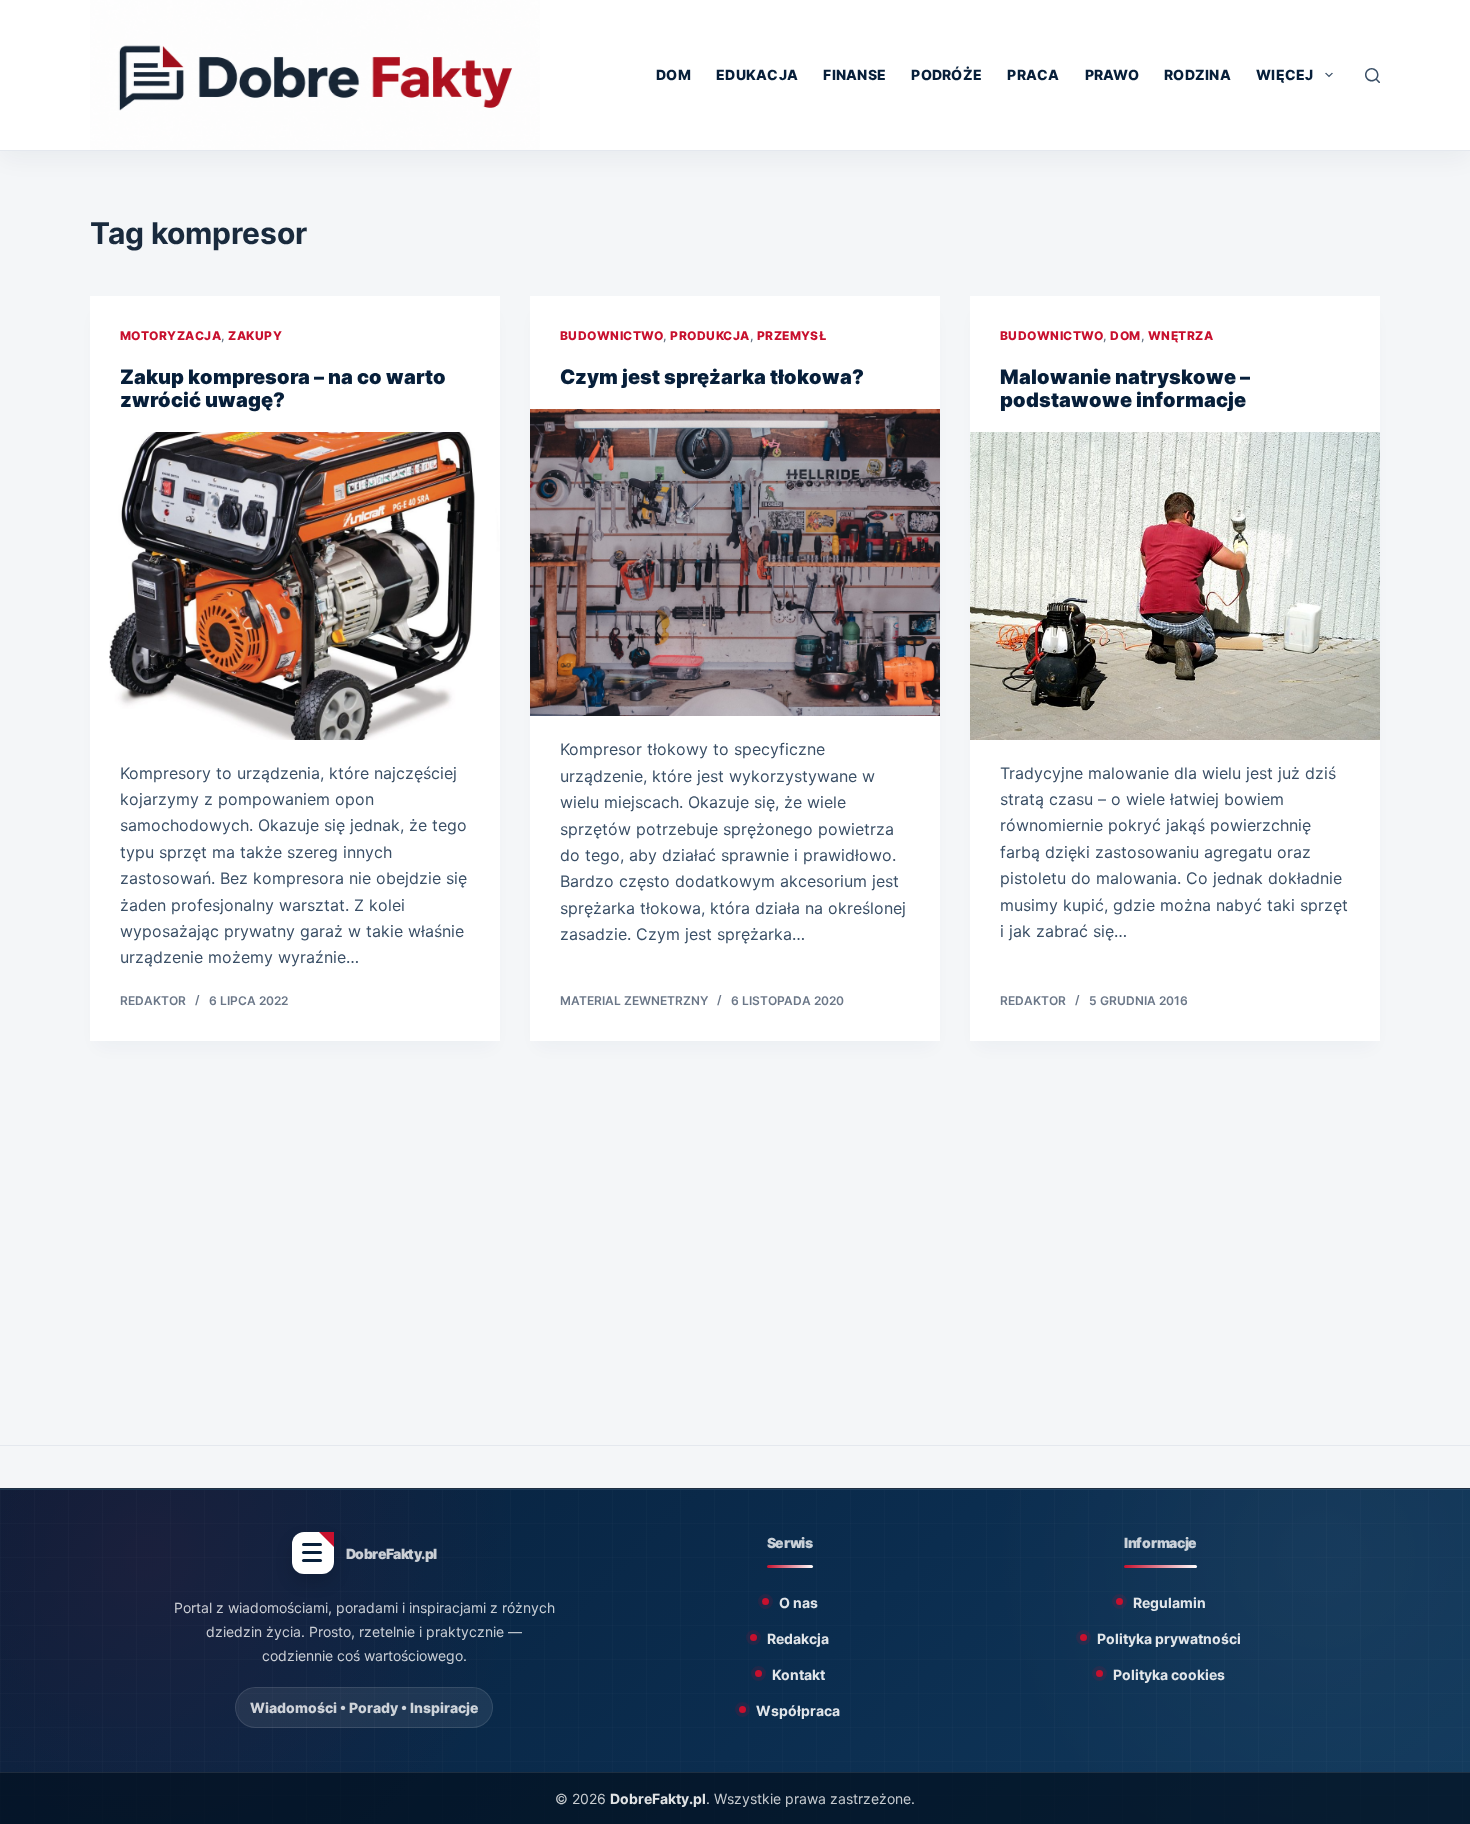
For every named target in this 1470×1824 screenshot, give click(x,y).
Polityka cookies (1169, 1674)
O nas (798, 1602)
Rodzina (1197, 74)
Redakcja (798, 1638)
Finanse (854, 74)
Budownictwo (611, 335)
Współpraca (798, 1710)
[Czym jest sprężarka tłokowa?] (735, 563)
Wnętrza (1180, 335)
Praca (1033, 74)
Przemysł (792, 335)
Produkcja (709, 335)
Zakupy (255, 335)
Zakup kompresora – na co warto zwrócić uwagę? (283, 388)
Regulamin (1169, 1602)
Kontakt (798, 1674)
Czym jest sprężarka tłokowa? (712, 377)
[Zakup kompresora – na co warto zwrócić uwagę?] (295, 586)
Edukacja (757, 74)
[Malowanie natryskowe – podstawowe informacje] (1175, 586)
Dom (673, 74)
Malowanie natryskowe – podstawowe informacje (1125, 388)
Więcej (1285, 74)
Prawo (1112, 74)
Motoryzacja (170, 335)
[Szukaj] (1372, 75)
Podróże (946, 74)
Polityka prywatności (1169, 1638)
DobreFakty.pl (658, 1798)
